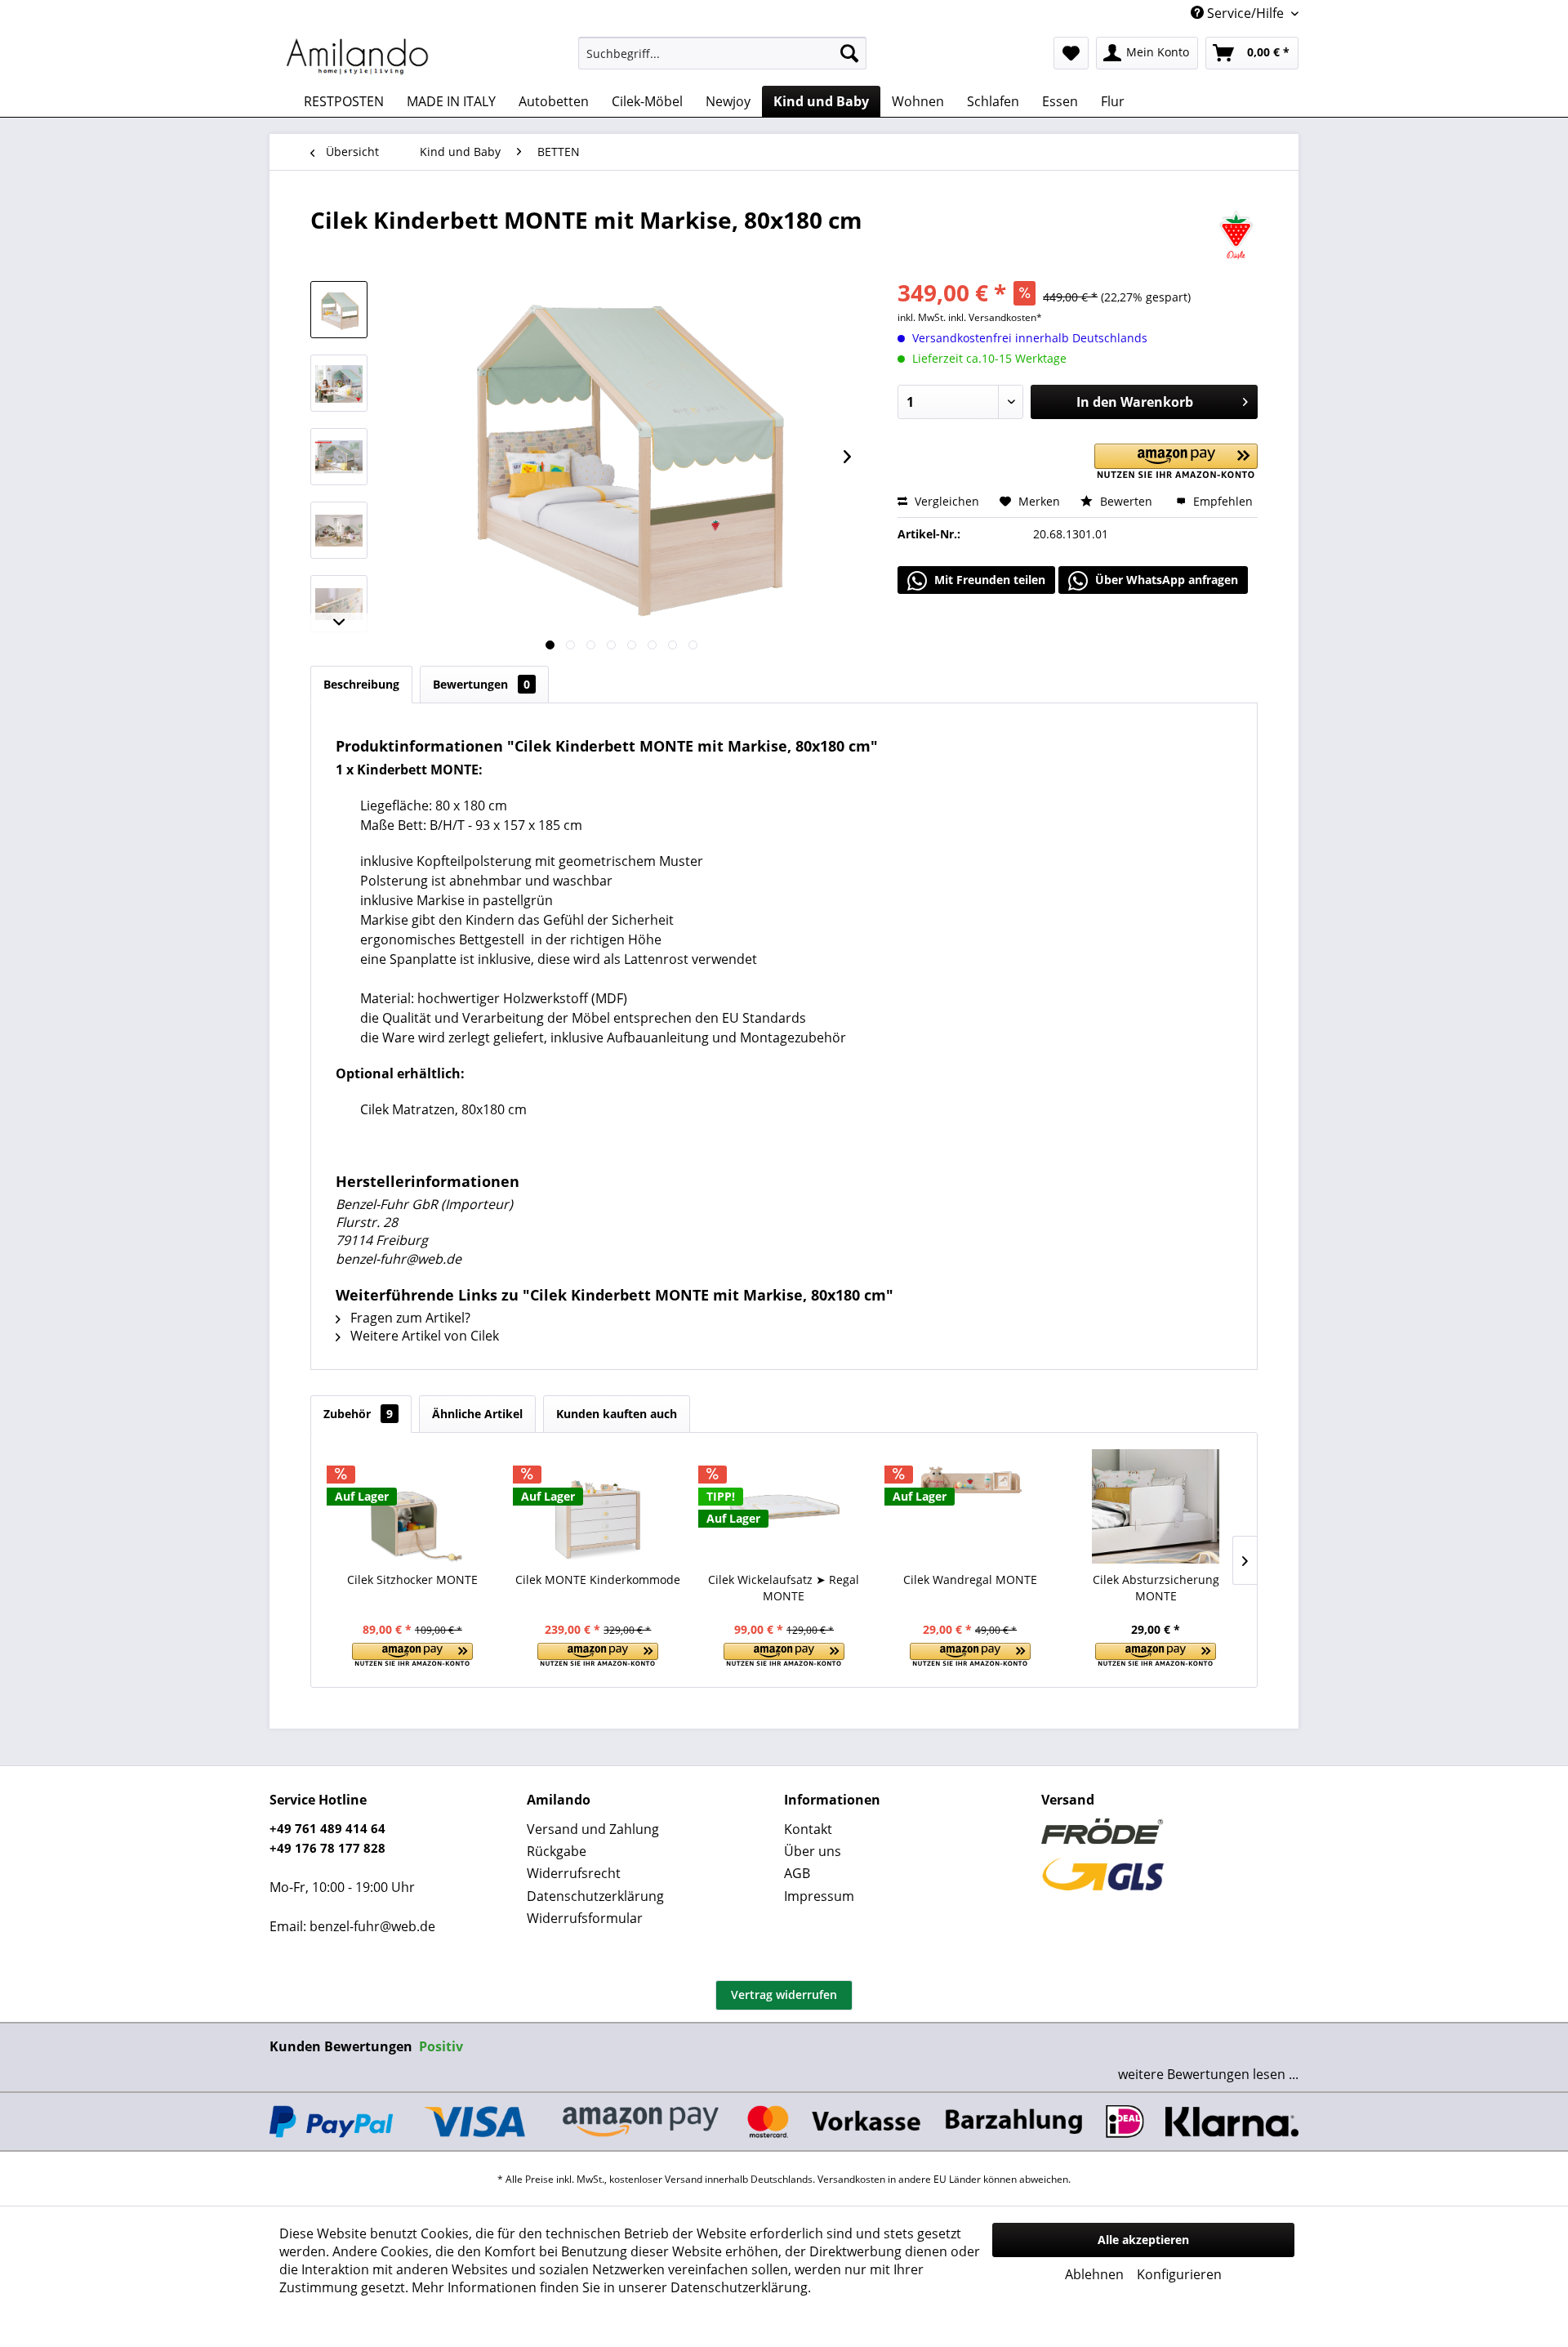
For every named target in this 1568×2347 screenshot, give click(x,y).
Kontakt (808, 1829)
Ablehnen (1094, 2274)
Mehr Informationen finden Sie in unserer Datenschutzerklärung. (611, 2287)
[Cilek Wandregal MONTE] (970, 1506)
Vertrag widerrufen (784, 1995)
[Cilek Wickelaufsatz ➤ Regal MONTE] (784, 1506)
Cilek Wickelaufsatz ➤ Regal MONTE (784, 1588)
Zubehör (358, 1414)
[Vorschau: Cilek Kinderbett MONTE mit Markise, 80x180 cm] (339, 310)
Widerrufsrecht (574, 1873)
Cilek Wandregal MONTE (970, 1580)
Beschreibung (361, 684)
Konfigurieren (1179, 2274)
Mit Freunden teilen (988, 580)
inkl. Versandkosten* (995, 317)
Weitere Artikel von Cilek (423, 1336)
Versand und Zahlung (593, 1829)
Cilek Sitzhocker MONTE (412, 1580)
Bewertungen (481, 684)
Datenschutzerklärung (595, 1896)
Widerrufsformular (585, 1918)
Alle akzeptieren (1143, 2240)
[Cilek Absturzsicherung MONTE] (1156, 1506)
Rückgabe (557, 1851)
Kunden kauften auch (617, 1414)
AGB (797, 1873)
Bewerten (1126, 501)
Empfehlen (1221, 501)
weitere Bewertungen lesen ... (1208, 2074)
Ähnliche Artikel (477, 1414)
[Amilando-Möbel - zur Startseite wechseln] (358, 57)
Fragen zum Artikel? (409, 1318)
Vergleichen (945, 501)
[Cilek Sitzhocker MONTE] (412, 1506)
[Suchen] (849, 53)
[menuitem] (722, 53)
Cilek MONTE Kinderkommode (598, 1580)
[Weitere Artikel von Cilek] (1236, 236)
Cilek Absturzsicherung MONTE (1156, 1588)
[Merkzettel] (1071, 53)
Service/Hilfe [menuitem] (1245, 13)
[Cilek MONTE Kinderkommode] (599, 1506)
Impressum (819, 1896)
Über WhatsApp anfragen (1165, 580)
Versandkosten (851, 2179)
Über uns (813, 1851)
